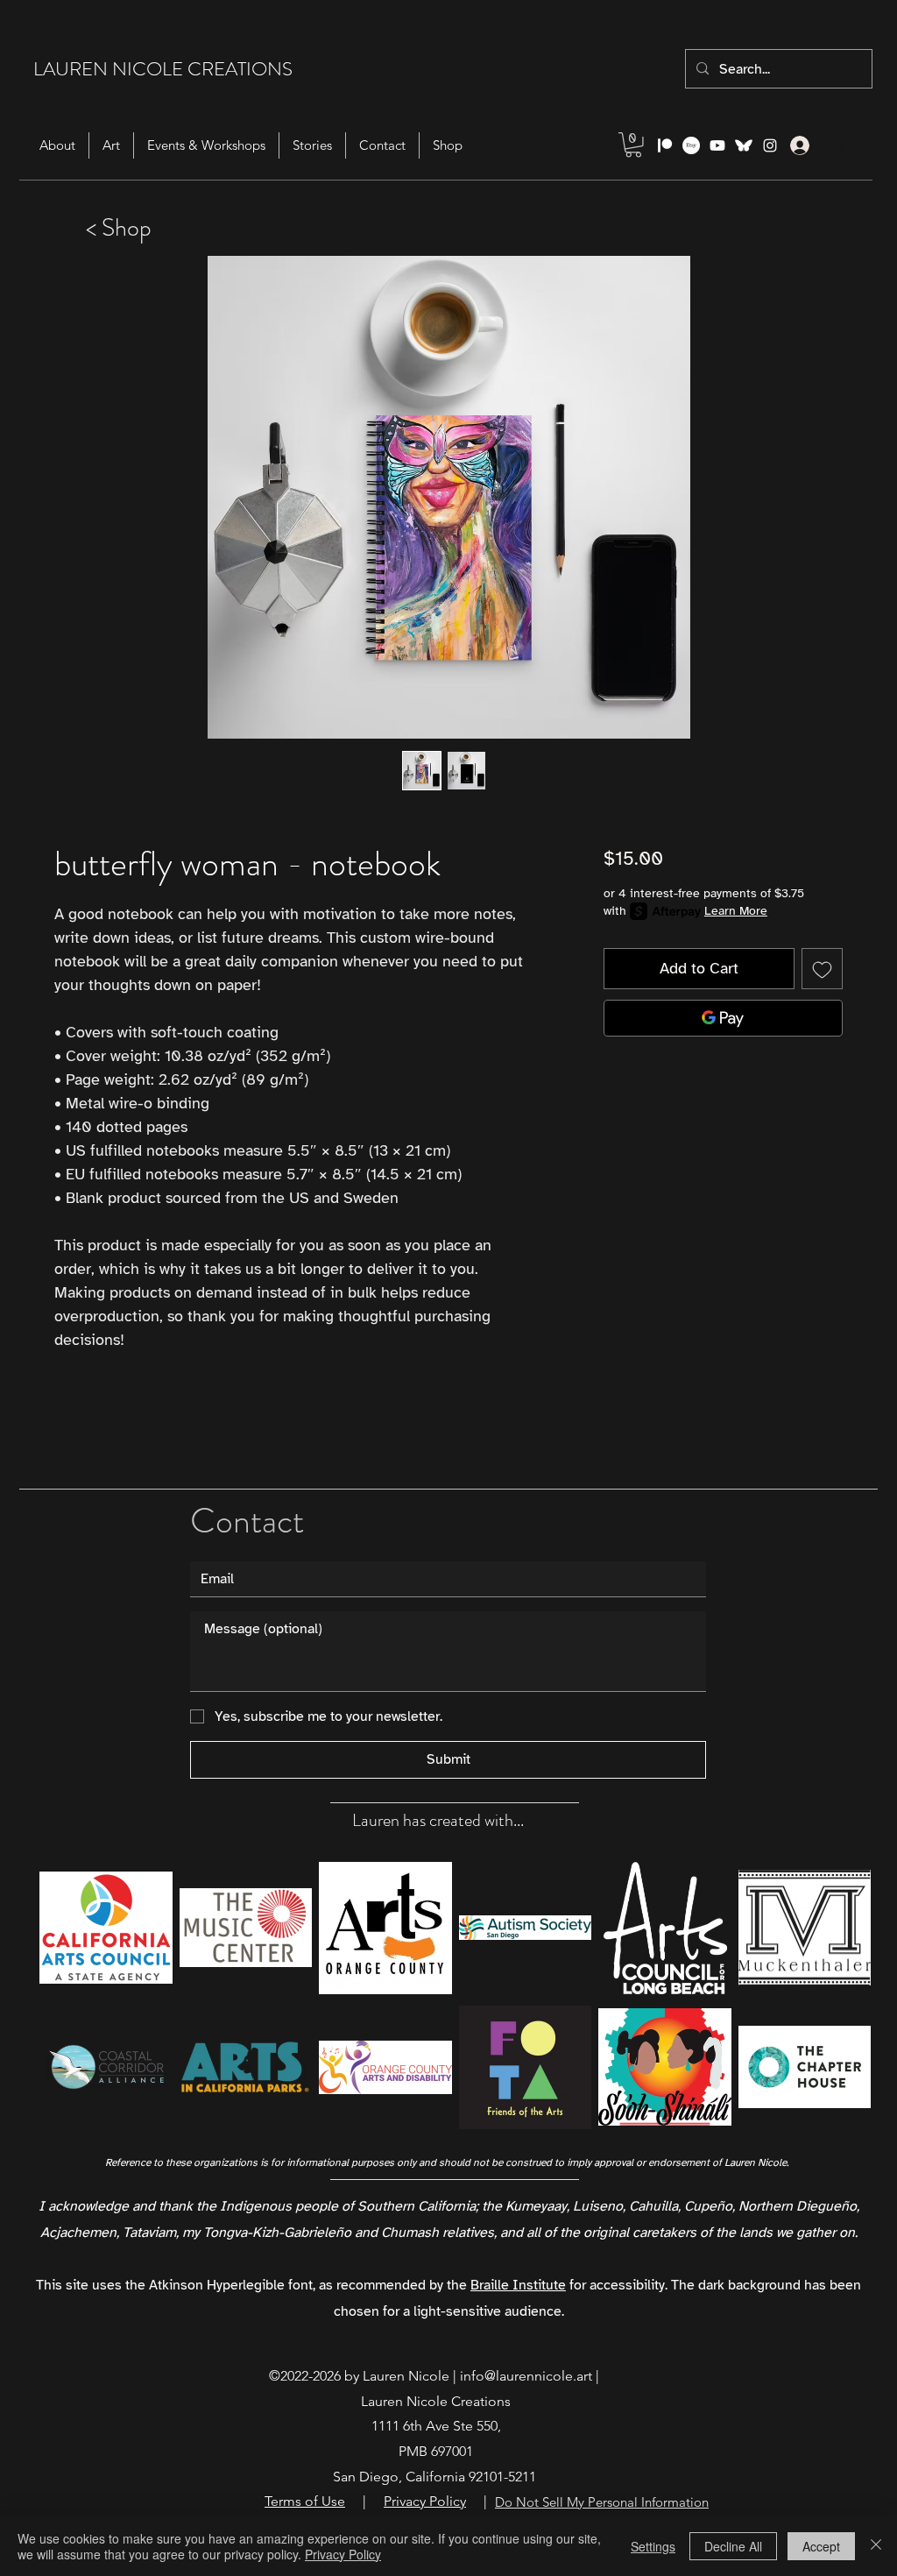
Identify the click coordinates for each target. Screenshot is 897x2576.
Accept (821, 2546)
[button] (633, 145)
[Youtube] (717, 145)
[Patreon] (665, 145)
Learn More (736, 911)
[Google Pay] (723, 1018)
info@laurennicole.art (526, 2376)
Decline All (733, 2546)
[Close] (876, 2546)
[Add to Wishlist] (822, 969)
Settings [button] (653, 2546)
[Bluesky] (744, 145)
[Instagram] (770, 145)
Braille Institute (518, 2285)
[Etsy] (691, 145)
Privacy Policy (343, 2554)
